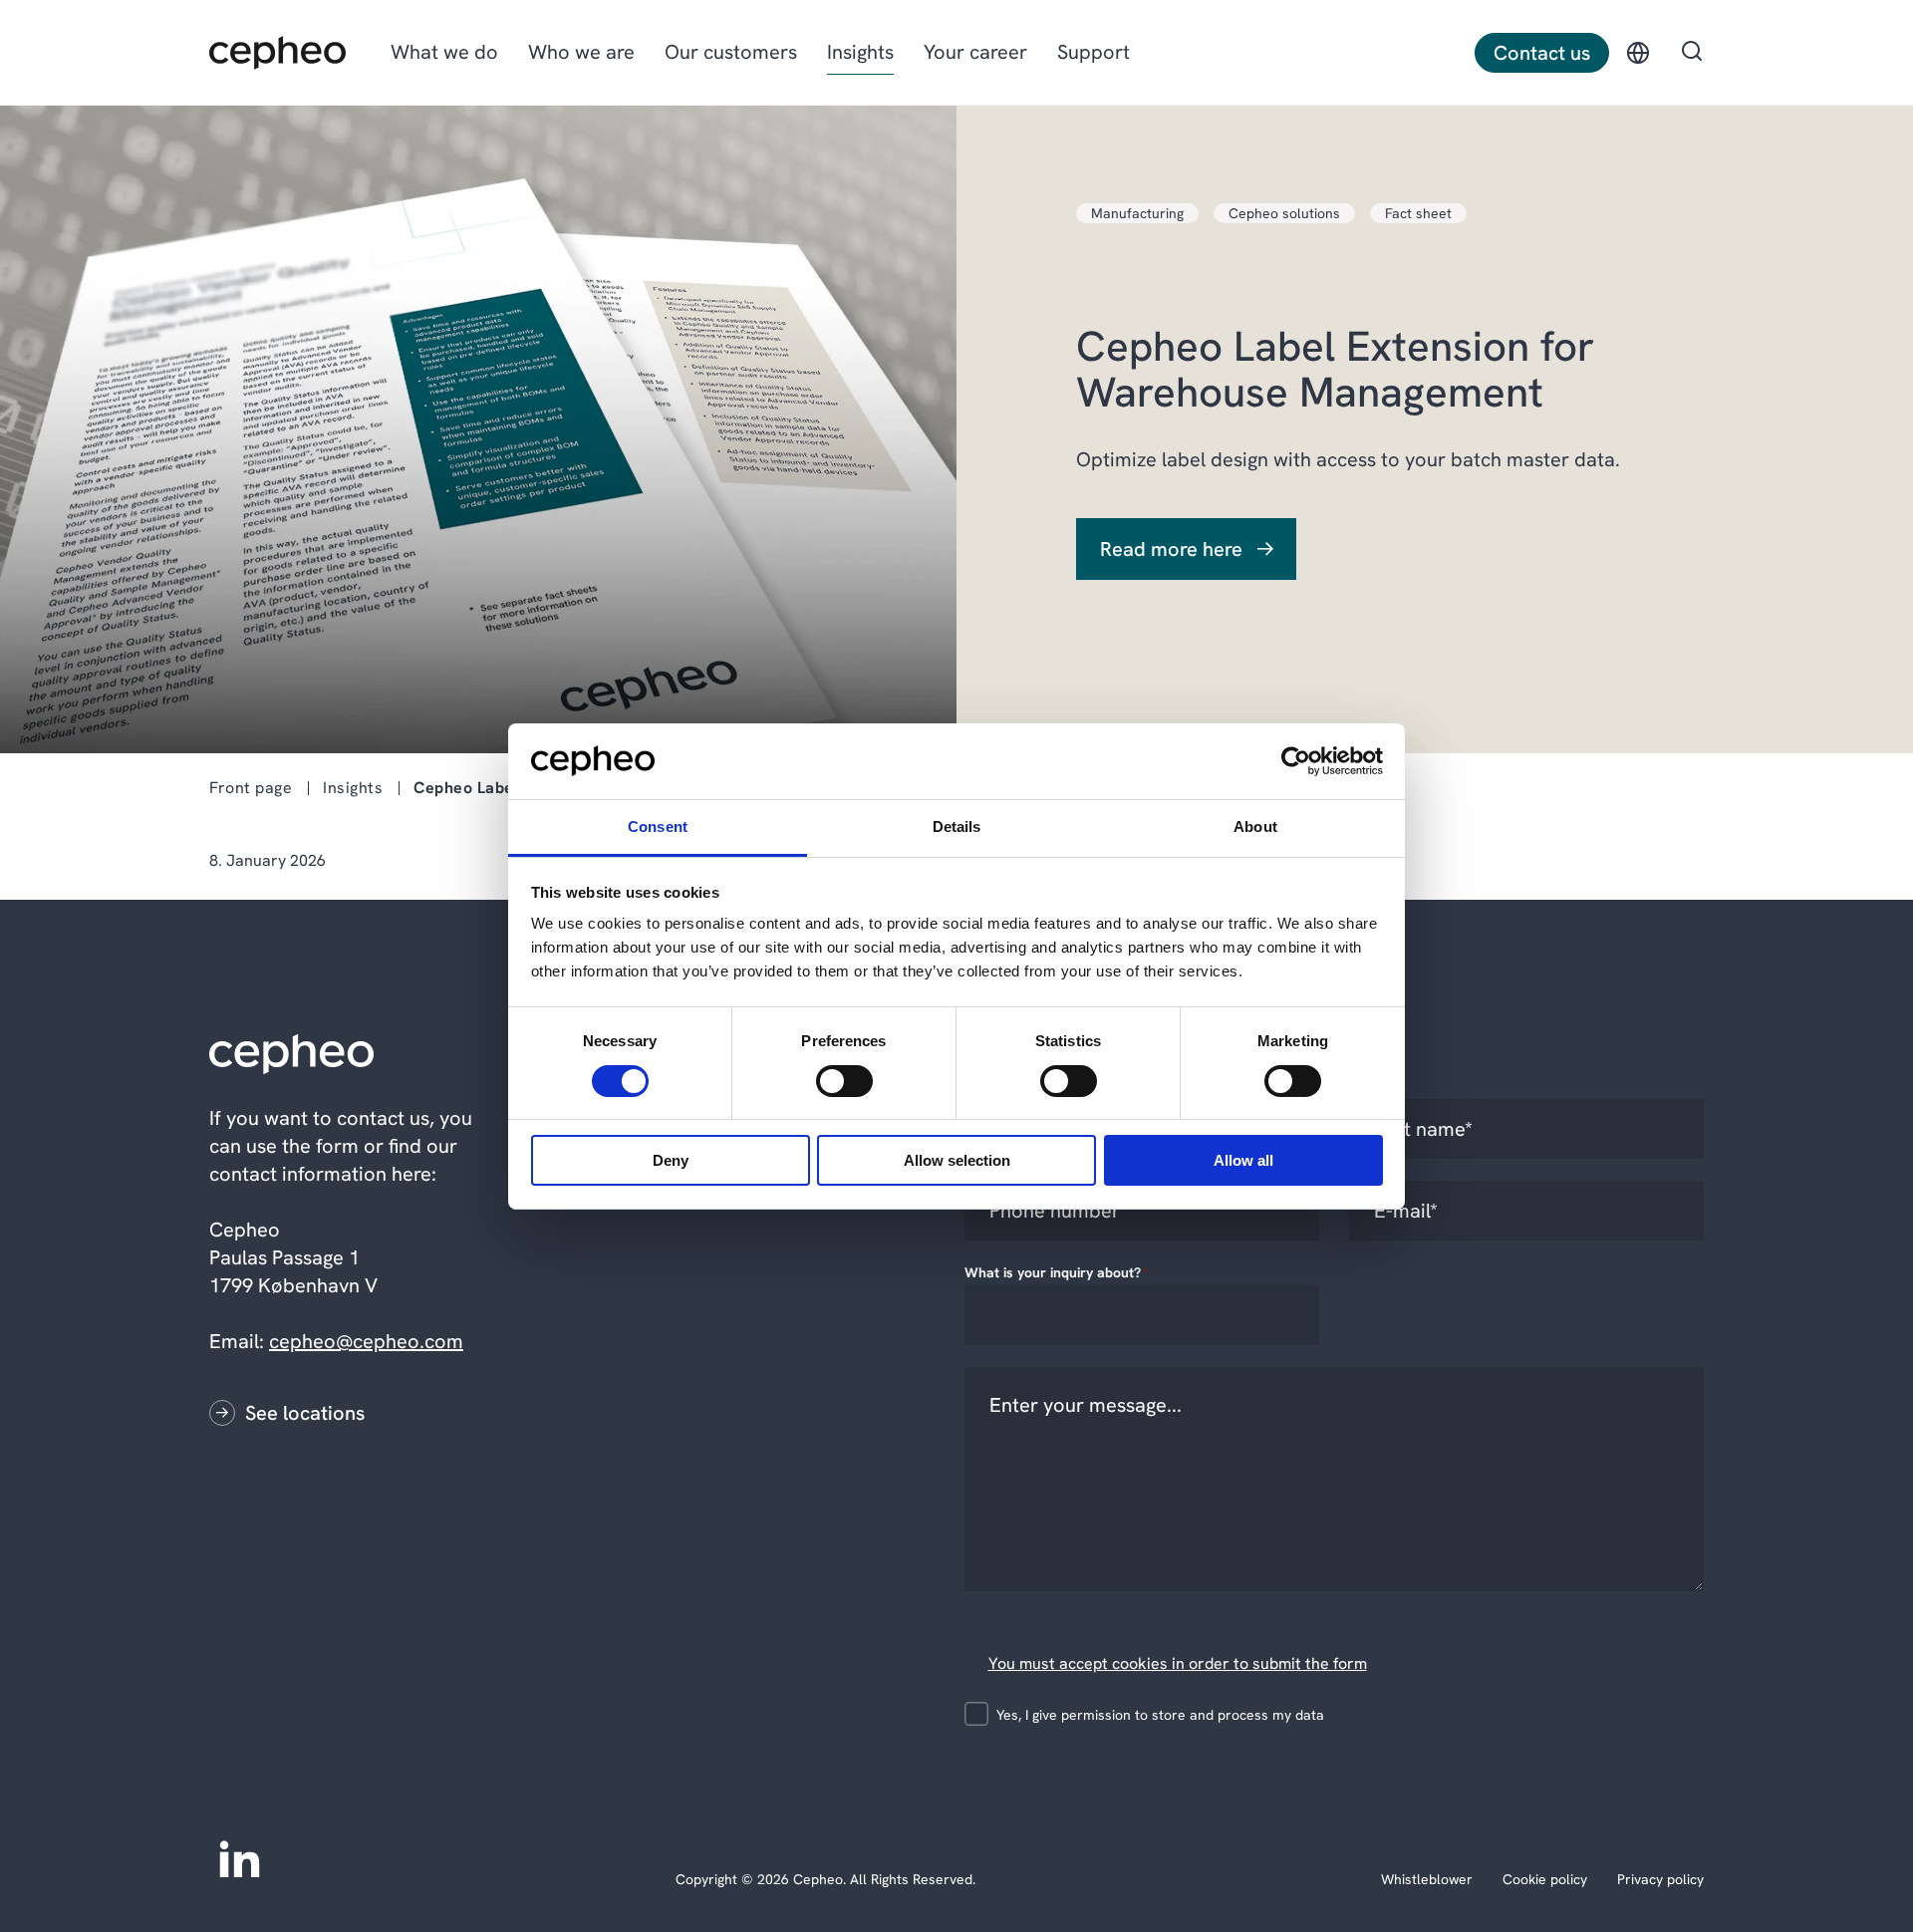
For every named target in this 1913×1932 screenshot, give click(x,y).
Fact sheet (1418, 213)
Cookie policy (1545, 1879)
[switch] (828, 1077)
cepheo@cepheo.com (366, 1341)
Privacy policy (1660, 1879)
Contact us (1542, 53)
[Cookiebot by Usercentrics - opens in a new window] (1296, 761)
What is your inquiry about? (1057, 1272)
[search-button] (1692, 53)
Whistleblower (1427, 1879)
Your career (975, 52)
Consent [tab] (658, 827)
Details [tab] (957, 827)
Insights (860, 52)
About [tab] (1255, 827)
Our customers (731, 52)
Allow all (1243, 1160)
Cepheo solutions (1284, 213)
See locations (305, 1413)
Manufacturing (1137, 213)
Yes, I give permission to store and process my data (1160, 1715)
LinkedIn (239, 1857)
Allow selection (957, 1160)
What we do (444, 52)
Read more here (1171, 549)
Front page (251, 788)
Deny (671, 1160)
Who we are (581, 52)
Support (1093, 52)
